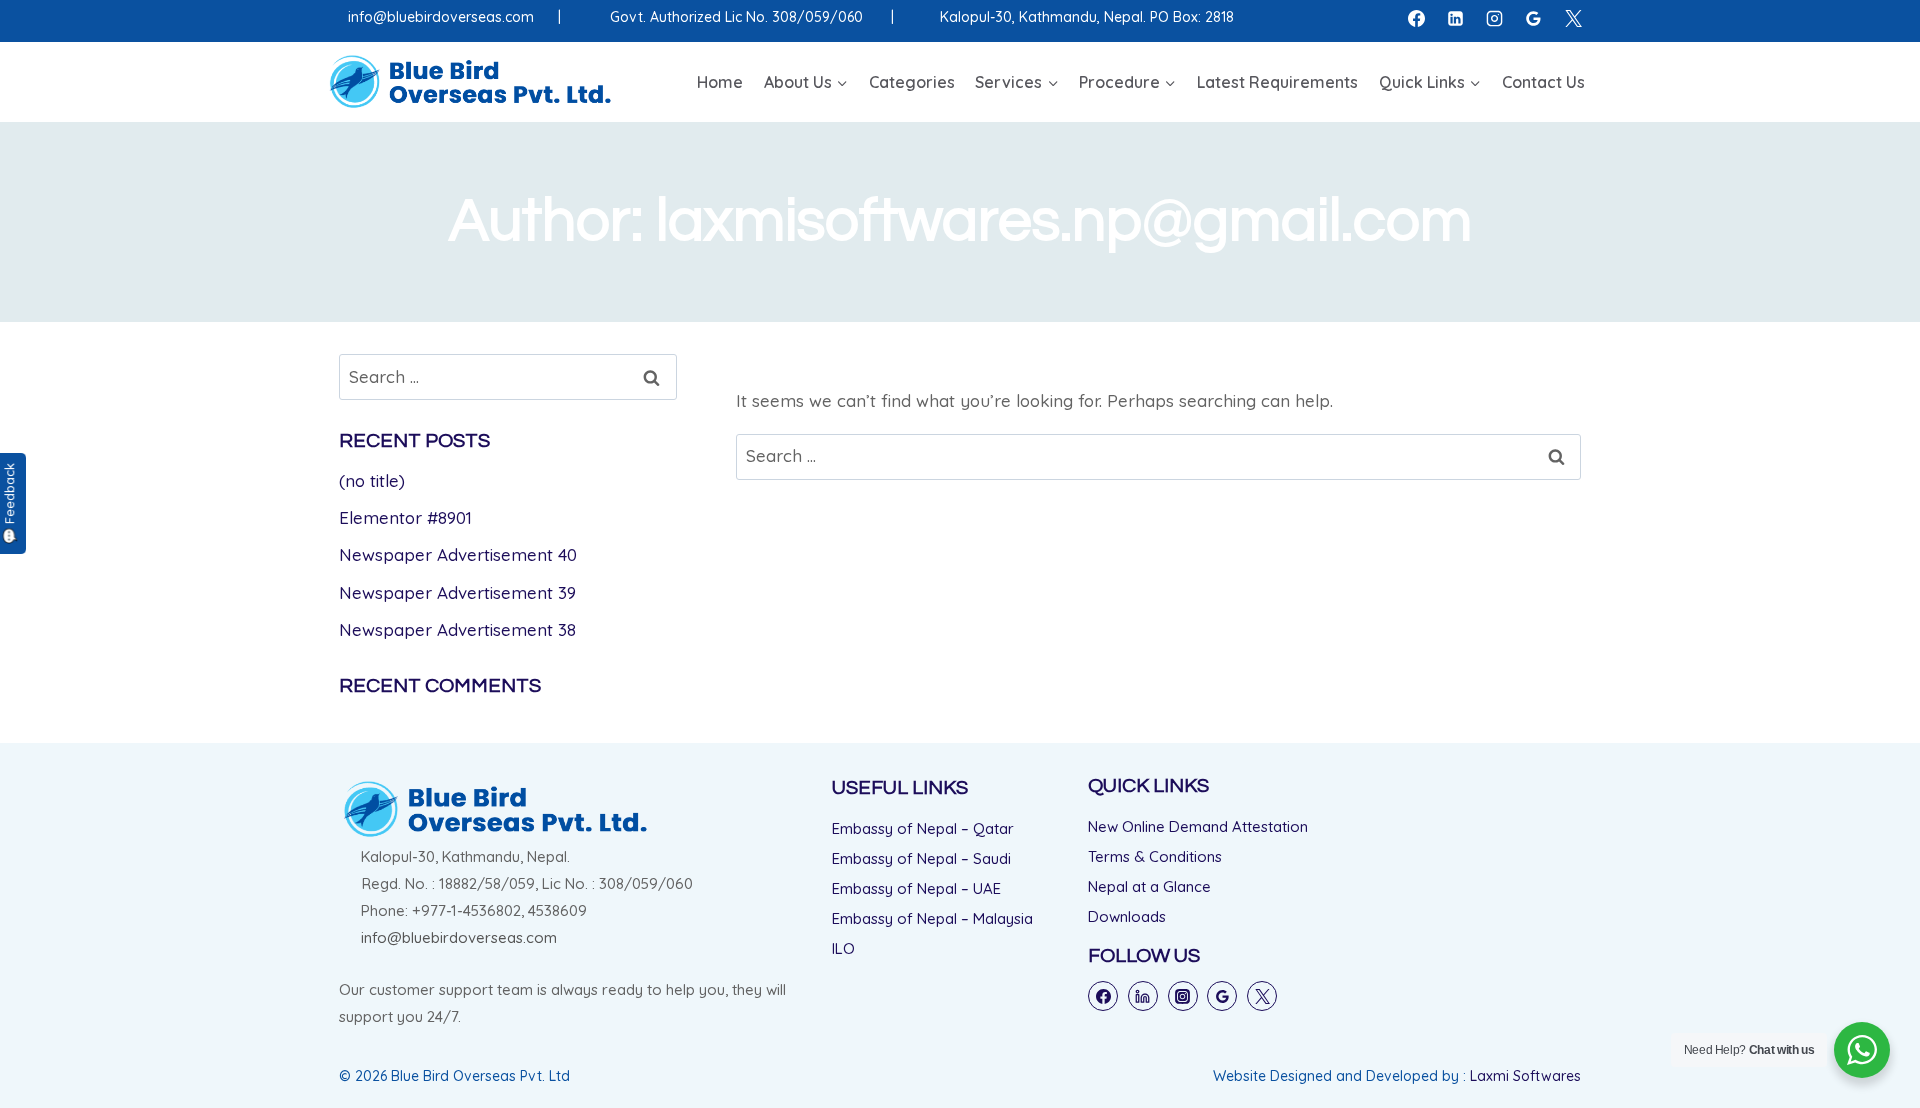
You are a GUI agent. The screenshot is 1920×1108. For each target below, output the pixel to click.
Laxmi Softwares (1525, 1076)
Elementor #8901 (405, 517)
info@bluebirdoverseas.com (441, 17)
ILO (843, 948)
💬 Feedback (9, 503)
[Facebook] (1417, 18)
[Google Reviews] (1534, 18)
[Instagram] (1495, 18)
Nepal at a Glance (1149, 886)
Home (720, 82)
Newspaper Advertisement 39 (457, 592)
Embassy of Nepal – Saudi (921, 858)
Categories (912, 82)
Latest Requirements (1277, 82)
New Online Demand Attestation (1198, 826)
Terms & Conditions (1155, 856)
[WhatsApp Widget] (1862, 1050)
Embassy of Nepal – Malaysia (932, 918)
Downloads (1127, 916)
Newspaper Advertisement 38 (457, 629)
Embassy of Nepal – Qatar (923, 828)
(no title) (372, 480)
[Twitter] (1262, 996)
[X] (1573, 18)
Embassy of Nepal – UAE (916, 888)
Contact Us (1543, 82)
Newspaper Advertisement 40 (458, 554)
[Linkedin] (1456, 18)
